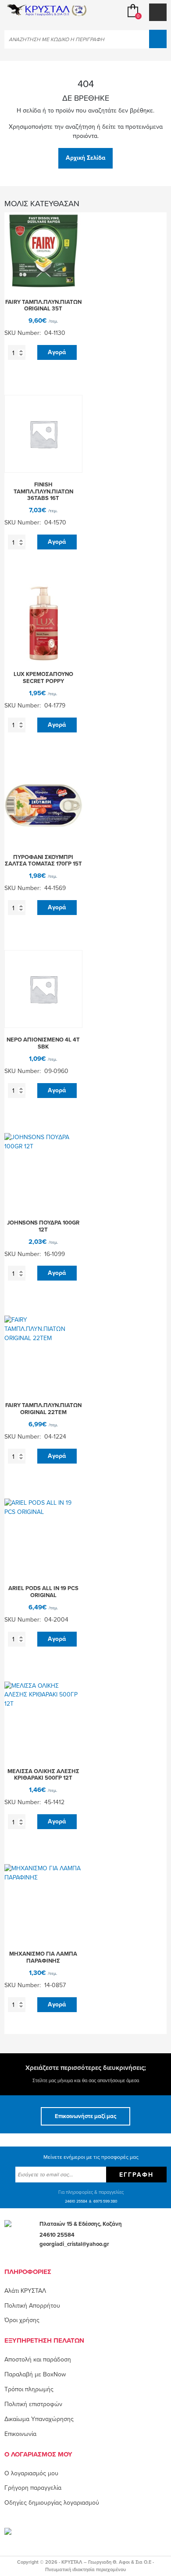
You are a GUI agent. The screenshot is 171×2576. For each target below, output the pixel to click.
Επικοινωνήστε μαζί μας (85, 2116)
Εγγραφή (136, 2175)
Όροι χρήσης (22, 2320)
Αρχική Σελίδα (85, 158)
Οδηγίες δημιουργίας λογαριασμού (52, 2503)
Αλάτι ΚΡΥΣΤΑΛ (25, 2291)
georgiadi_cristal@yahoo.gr (74, 2244)
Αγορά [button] (57, 352)
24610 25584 (76, 2201)
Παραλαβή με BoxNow (35, 2374)
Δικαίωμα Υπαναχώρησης (39, 2419)
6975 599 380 (105, 2201)
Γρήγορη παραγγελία (33, 2488)
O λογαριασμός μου (31, 2473)
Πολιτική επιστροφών (33, 2404)
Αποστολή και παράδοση (38, 2360)
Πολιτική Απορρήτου (32, 2306)
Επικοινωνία (20, 2434)
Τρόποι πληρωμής (29, 2389)
